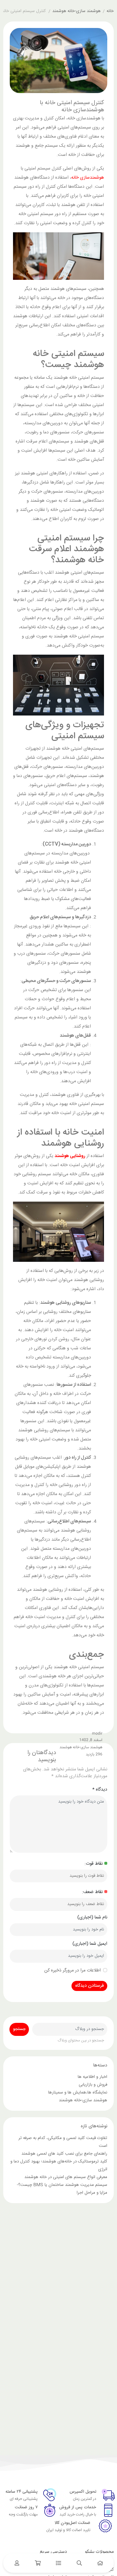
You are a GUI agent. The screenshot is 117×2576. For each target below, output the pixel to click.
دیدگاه (100, 1790)
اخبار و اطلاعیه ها (92, 2077)
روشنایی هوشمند (70, 1156)
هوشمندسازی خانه (88, 178)
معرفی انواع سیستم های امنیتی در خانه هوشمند (66, 2177)
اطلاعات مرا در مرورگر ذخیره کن (72, 1971)
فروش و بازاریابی (93, 2085)
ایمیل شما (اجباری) (90, 1944)
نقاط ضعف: (92, 1892)
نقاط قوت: (94, 1864)
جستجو (19, 2029)
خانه (110, 11)
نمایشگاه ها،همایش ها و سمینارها (78, 2092)
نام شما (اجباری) (92, 1918)
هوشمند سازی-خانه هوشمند (77, 11)
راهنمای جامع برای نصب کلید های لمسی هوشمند (64, 2154)
